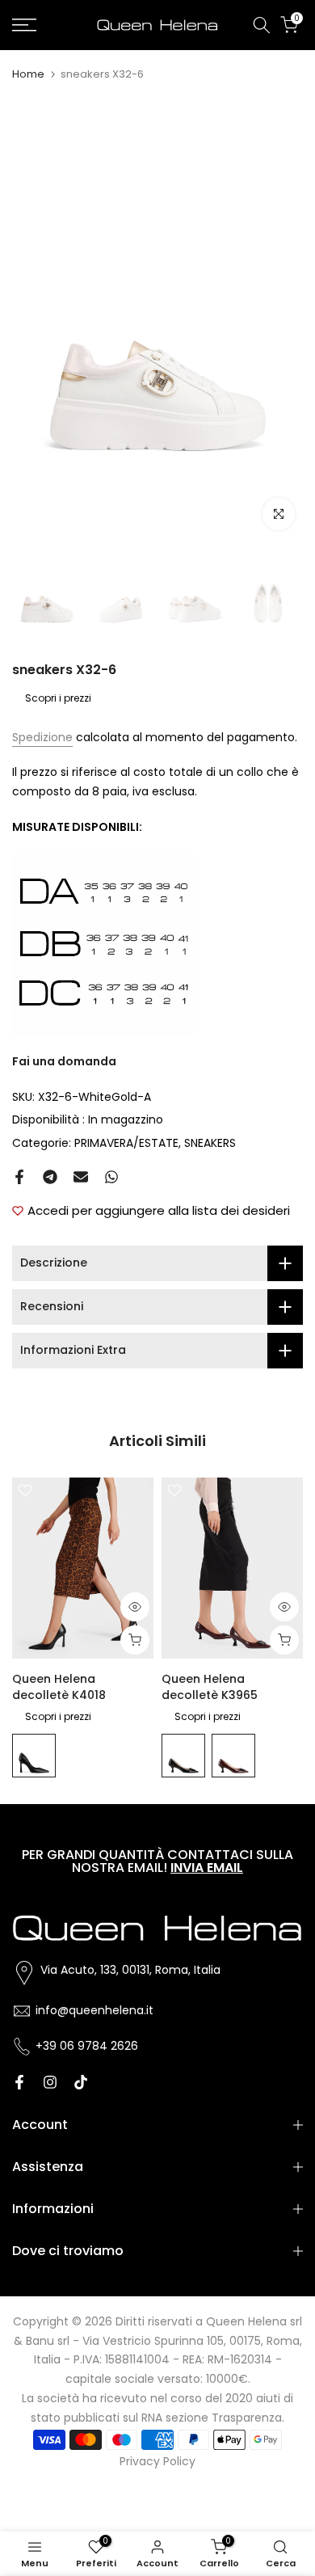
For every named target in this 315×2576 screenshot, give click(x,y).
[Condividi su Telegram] (50, 1177)
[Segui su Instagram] (50, 2082)
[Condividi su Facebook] (19, 1177)
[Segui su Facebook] (19, 2082)
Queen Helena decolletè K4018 (59, 1686)
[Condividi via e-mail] (81, 1177)
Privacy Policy (157, 2461)
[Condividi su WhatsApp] (111, 1177)
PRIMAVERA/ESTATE (126, 1143)
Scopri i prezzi (58, 698)
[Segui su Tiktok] (81, 2082)
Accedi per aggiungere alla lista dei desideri (159, 1210)
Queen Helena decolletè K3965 (210, 1686)
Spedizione (42, 737)
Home (28, 74)
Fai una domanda (64, 1061)
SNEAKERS (210, 1143)
